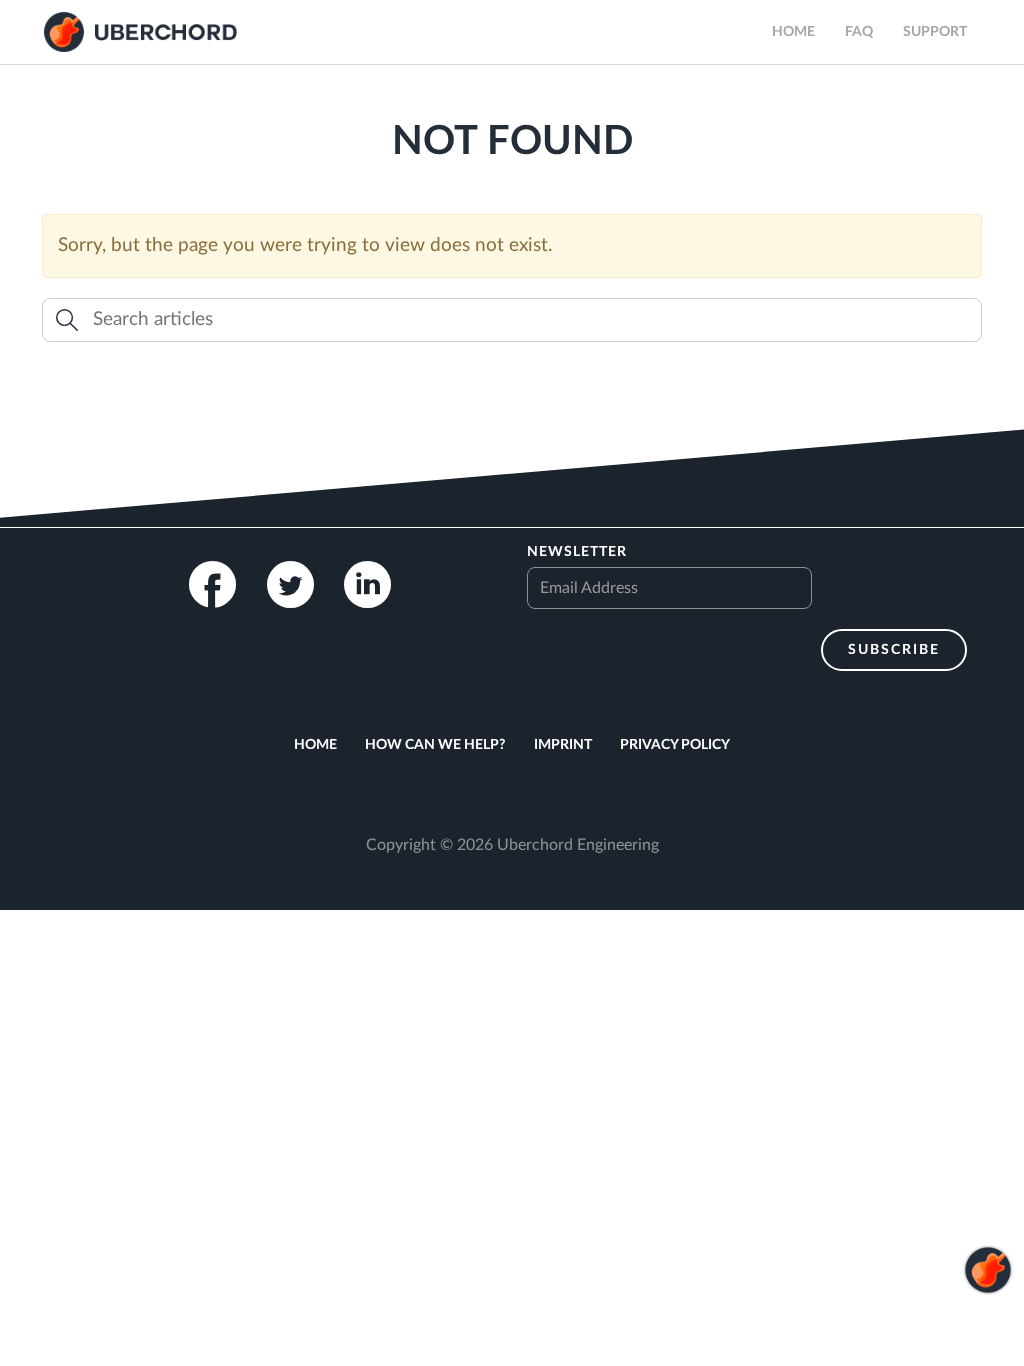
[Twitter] (290, 584)
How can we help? (435, 745)
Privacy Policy (675, 745)
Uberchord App (140, 32)
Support (935, 32)
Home (793, 32)
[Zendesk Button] (988, 1329)
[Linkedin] (367, 584)
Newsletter (577, 552)
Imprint (563, 745)
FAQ (859, 32)
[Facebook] (212, 584)
